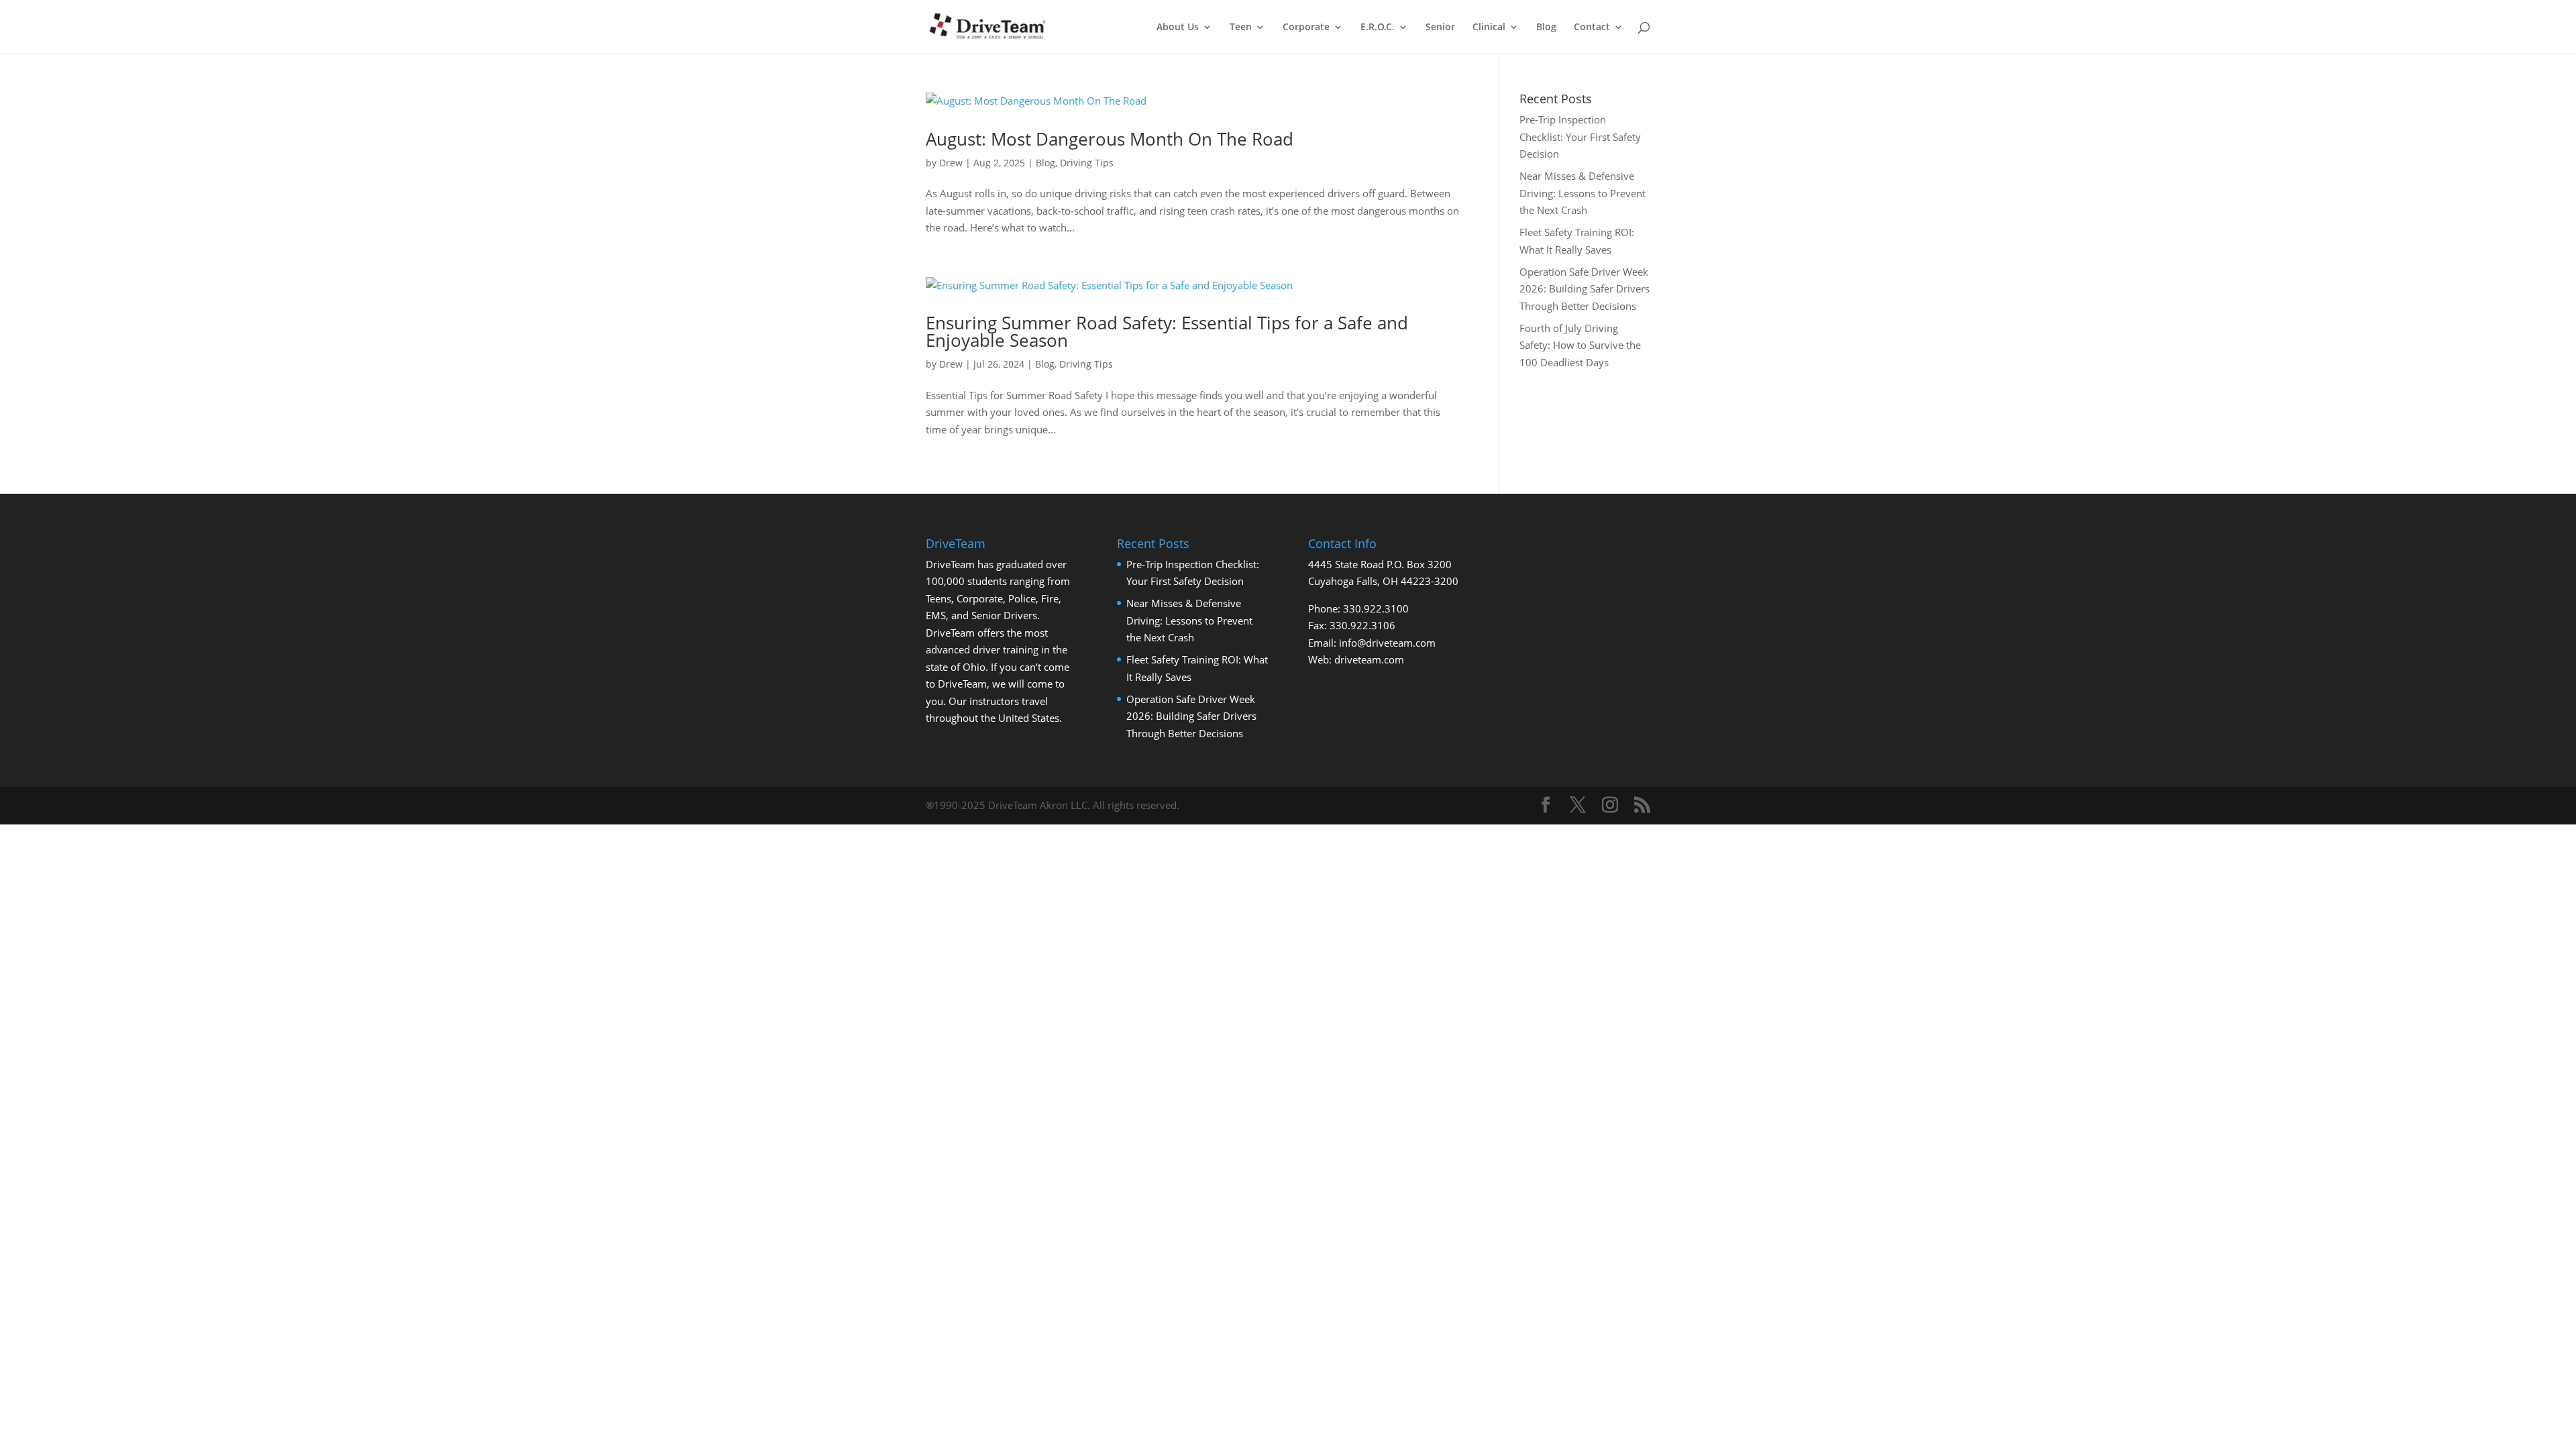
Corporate (1306, 28)
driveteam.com (1369, 659)
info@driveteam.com (1387, 643)
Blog (1546, 28)
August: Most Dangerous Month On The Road (1110, 139)
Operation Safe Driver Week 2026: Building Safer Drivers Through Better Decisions (1585, 289)
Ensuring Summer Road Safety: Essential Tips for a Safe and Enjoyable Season (1167, 331)
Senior (1440, 28)
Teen (1241, 28)
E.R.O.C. (1378, 28)
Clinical (1489, 28)
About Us (1178, 28)
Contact (1592, 28)
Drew (951, 163)
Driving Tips (1087, 163)
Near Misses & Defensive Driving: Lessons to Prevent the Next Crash (1582, 193)
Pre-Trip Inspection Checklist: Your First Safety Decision (1580, 137)
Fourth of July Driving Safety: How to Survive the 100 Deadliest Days (1580, 345)
